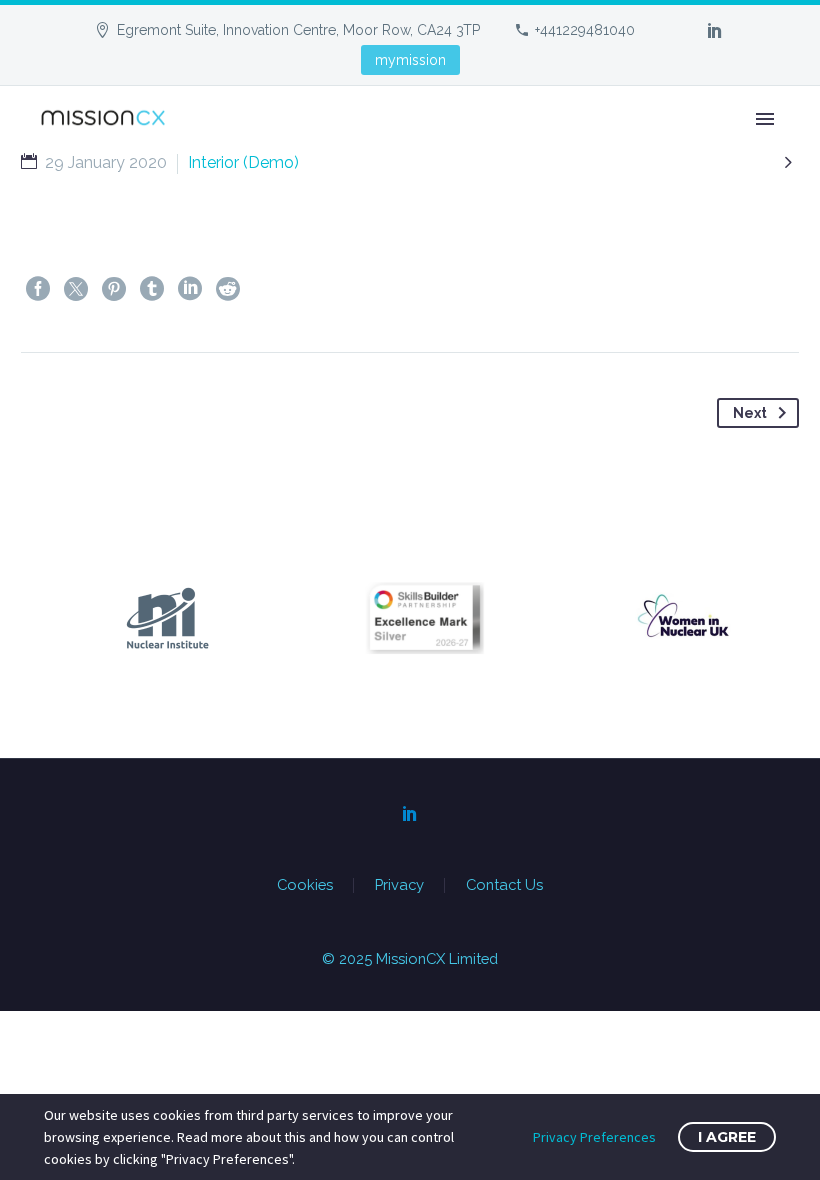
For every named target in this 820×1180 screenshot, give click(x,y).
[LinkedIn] (715, 30)
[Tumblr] (152, 289)
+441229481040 (585, 30)
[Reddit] (228, 289)
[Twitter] (76, 289)
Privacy (399, 885)
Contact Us (504, 885)
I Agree (727, 1137)
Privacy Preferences (594, 1137)
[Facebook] (38, 289)
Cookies (305, 885)
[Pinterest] (114, 289)
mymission (410, 60)
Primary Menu (765, 119)
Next (750, 413)
